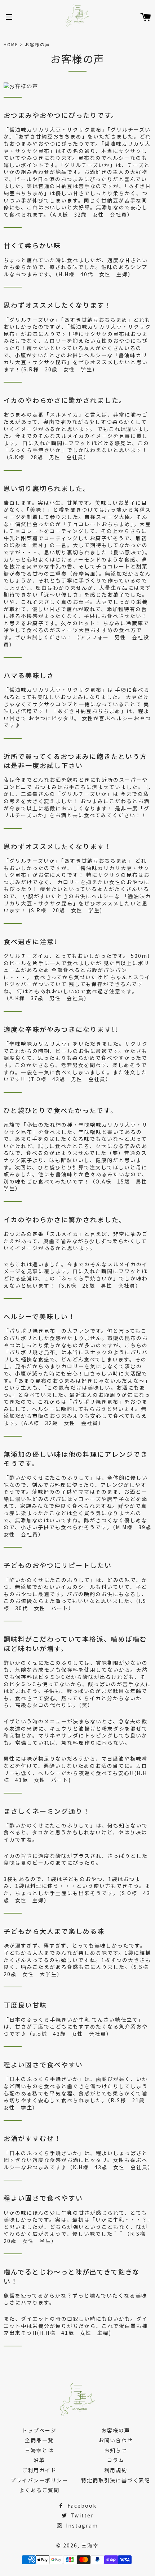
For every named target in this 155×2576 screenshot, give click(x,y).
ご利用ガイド (39, 2470)
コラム (116, 2460)
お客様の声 (116, 2430)
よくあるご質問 (39, 2490)
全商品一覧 (39, 2440)
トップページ (39, 2430)
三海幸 (90, 2545)
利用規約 (116, 2470)
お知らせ (116, 2450)
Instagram (81, 2525)
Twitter (81, 2515)
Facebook (81, 2505)
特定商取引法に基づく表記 (116, 2480)
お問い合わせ (116, 2440)
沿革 (39, 2460)
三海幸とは (39, 2450)
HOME (11, 44)
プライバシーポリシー (39, 2480)
